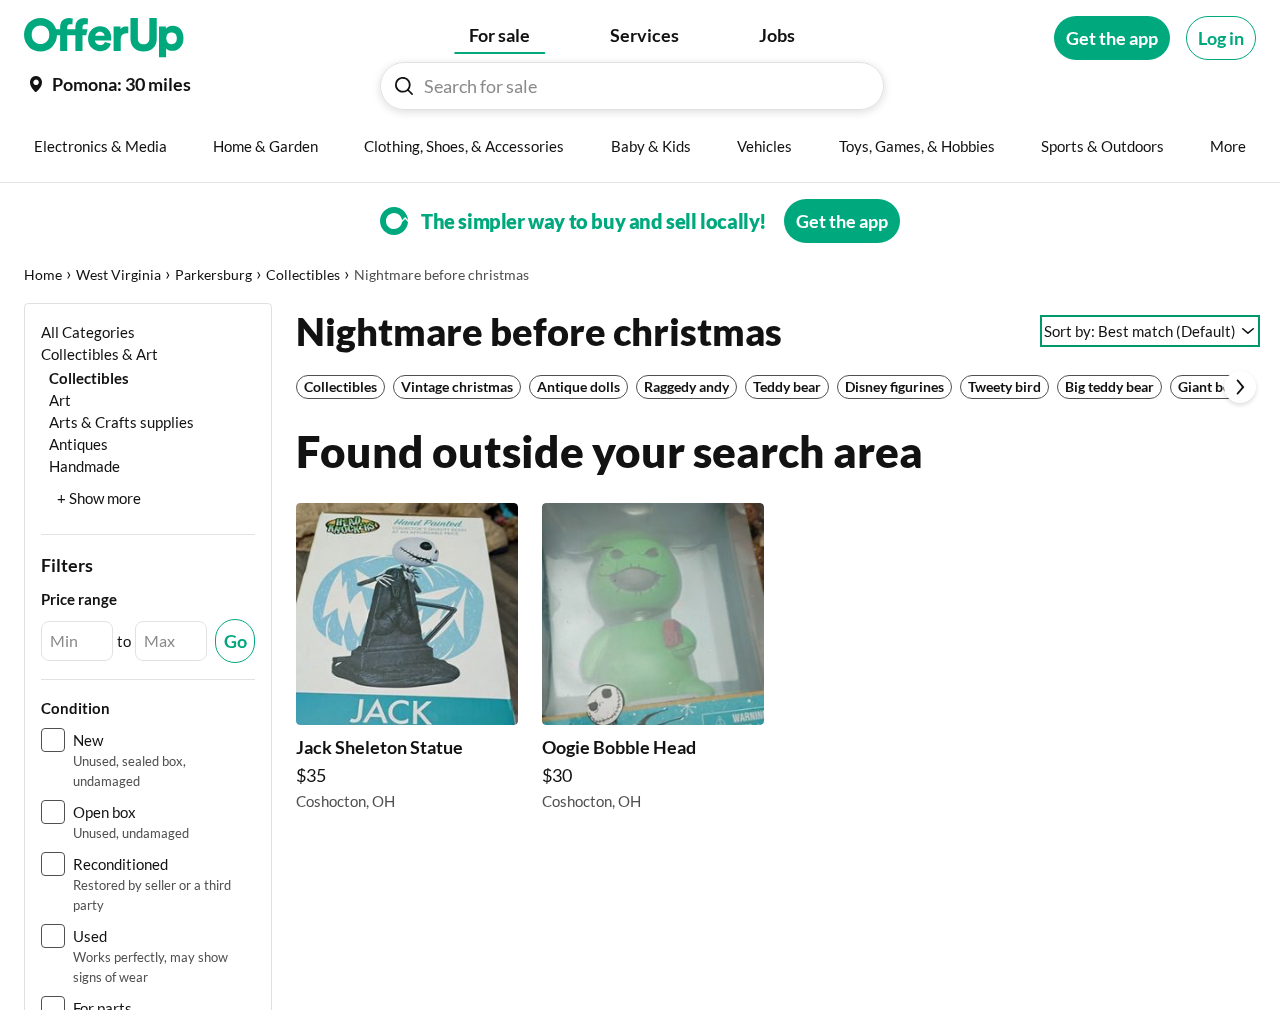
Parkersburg (213, 274)
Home (43, 274)
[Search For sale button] (404, 86)
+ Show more (99, 498)
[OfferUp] (104, 38)
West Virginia (118, 274)
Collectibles (303, 274)
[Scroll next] (1240, 387)
